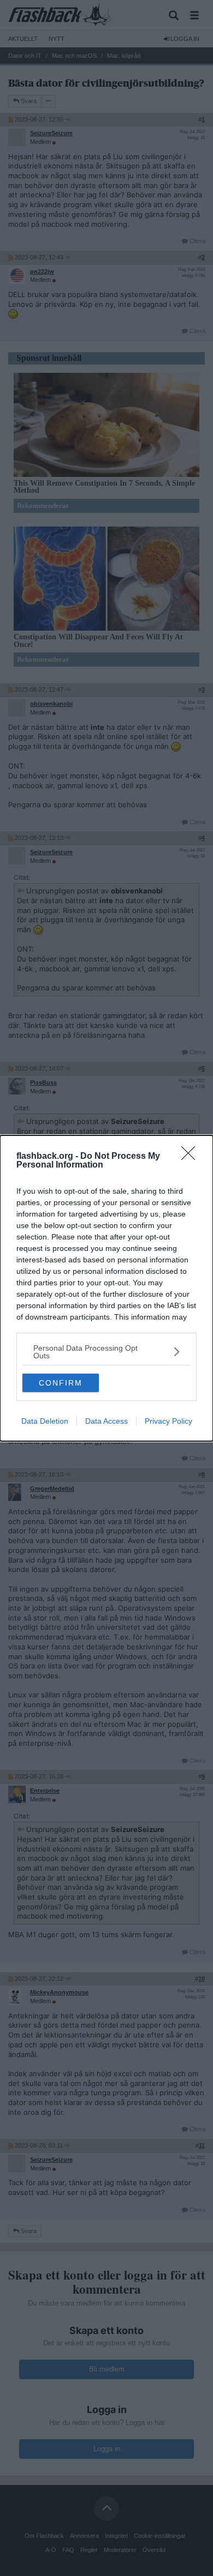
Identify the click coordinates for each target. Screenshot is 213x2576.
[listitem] (106, 1352)
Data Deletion (45, 1421)
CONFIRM (61, 1383)
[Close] (192, 1157)
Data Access (106, 1421)
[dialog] (106, 1288)
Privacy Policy (168, 1421)
